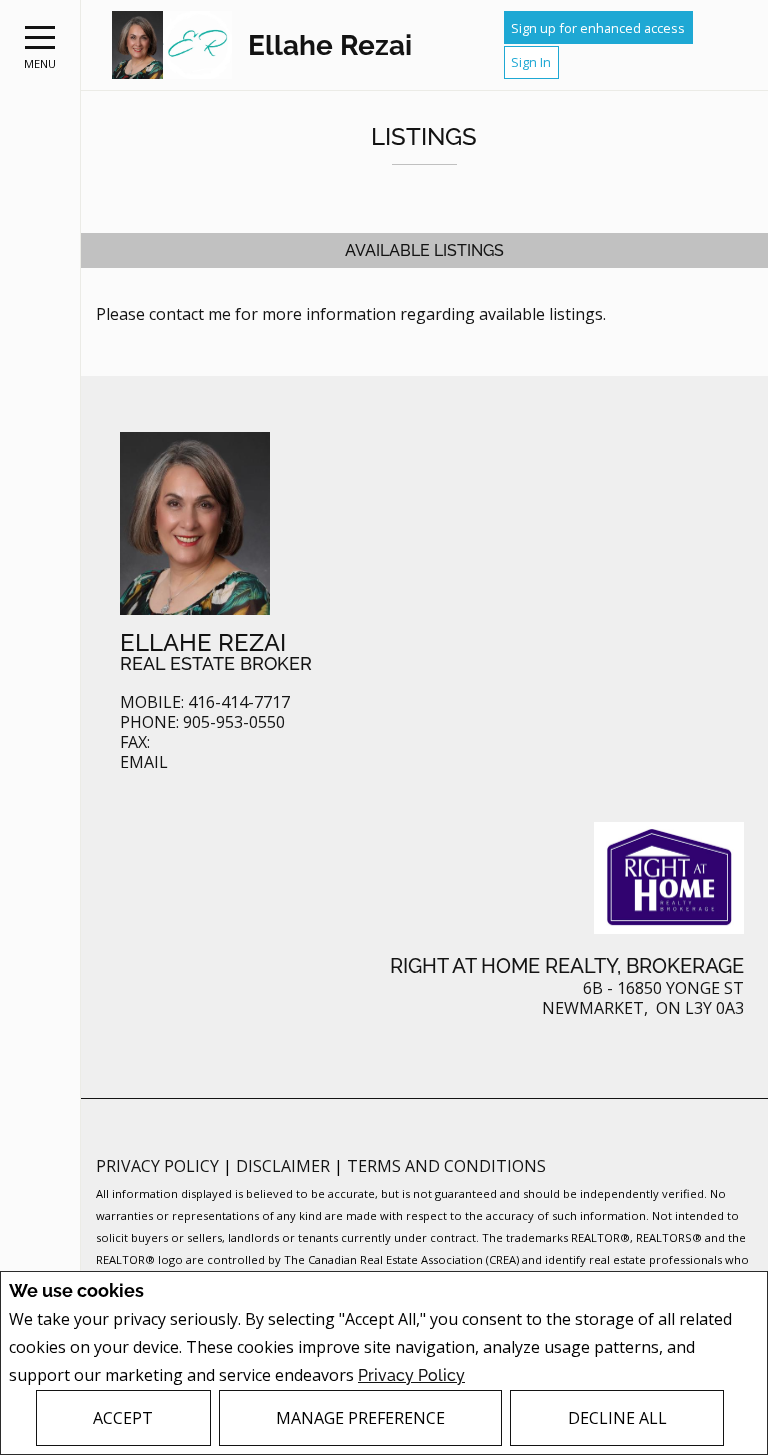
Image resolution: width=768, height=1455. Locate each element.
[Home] (172, 45)
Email (144, 762)
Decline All (617, 1418)
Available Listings (424, 250)
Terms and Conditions (446, 1166)
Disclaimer (285, 1166)
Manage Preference (360, 1418)
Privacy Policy (411, 1375)
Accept (123, 1418)
